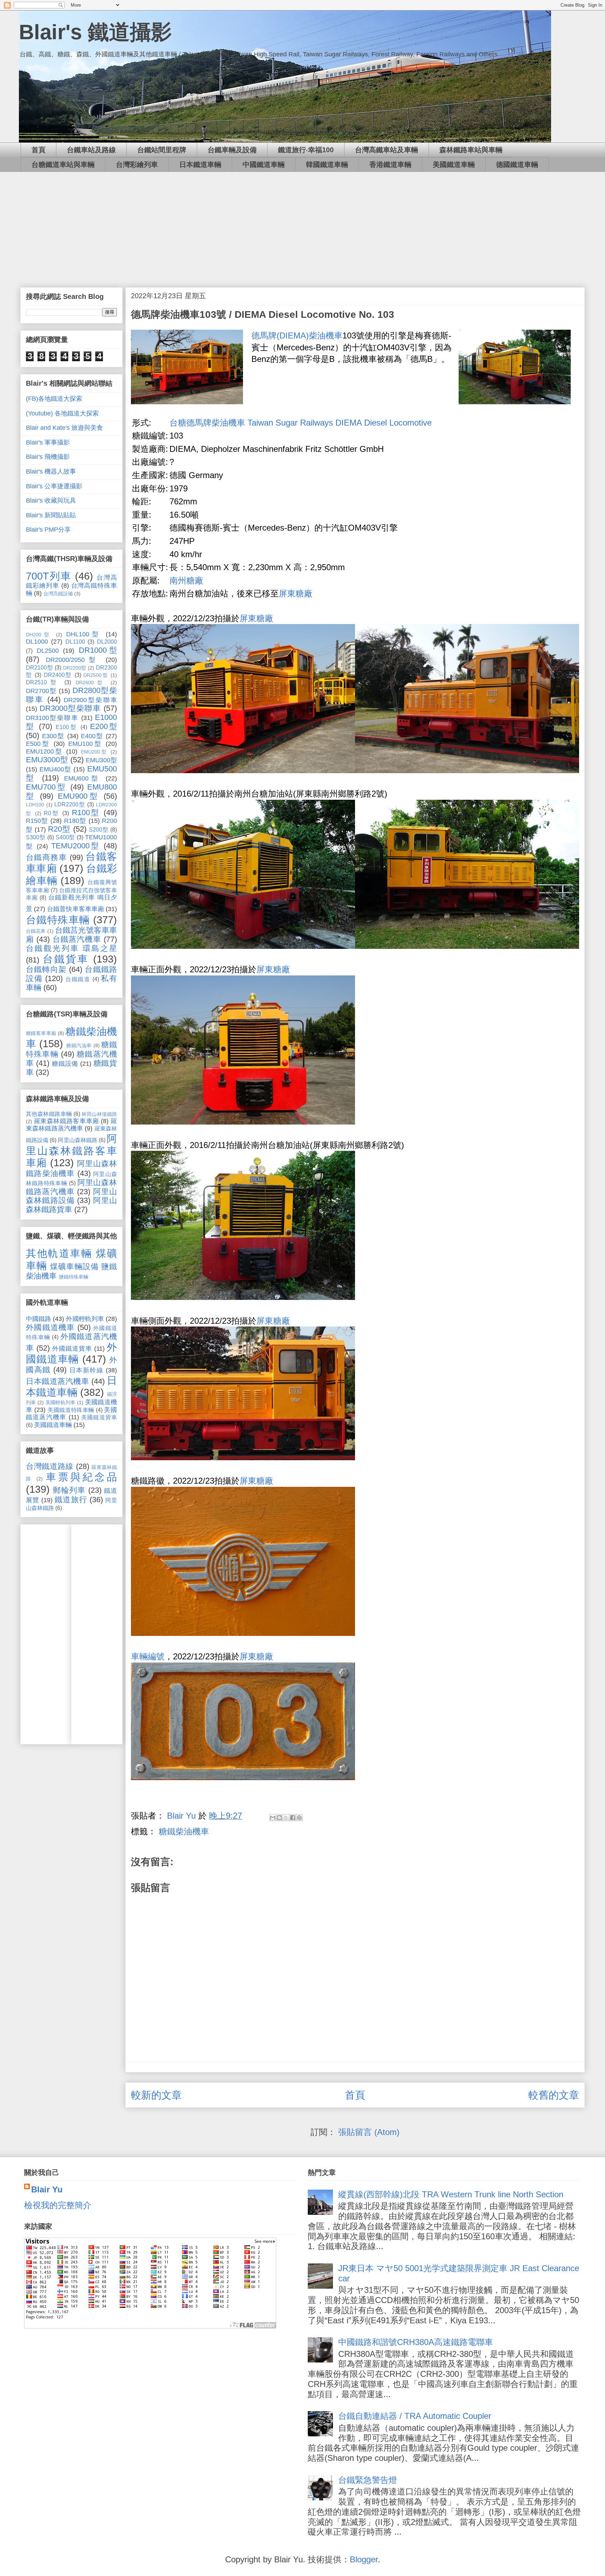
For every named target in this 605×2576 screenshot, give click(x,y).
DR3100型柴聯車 (52, 718)
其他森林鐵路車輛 (49, 1114)
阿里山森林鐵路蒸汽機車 (71, 1187)
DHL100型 (84, 634)
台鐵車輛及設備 (232, 150)
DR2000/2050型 (73, 660)
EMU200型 (94, 752)
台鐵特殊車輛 (58, 920)
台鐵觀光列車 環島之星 (71, 948)
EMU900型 (79, 796)
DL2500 (48, 651)
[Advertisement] (302, 224)
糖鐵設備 (65, 1064)
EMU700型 (46, 787)
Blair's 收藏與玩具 (51, 500)
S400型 (65, 837)
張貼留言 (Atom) (369, 2132)
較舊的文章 (554, 2095)
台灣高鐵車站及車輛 (387, 150)
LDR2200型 (70, 804)
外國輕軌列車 (85, 1319)
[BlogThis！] (279, 1818)
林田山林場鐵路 (99, 1114)
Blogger (364, 2559)
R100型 (86, 813)
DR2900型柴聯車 (90, 700)
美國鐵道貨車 (99, 1417)
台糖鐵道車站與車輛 (63, 164)
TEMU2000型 (76, 846)
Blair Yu (47, 2189)
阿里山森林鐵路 (77, 1140)
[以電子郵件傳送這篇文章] (273, 1818)
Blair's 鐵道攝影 (95, 32)
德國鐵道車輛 (517, 164)
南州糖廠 (186, 580)
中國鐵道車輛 (264, 164)
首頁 (39, 150)
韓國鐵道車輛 (327, 164)
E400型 (92, 736)
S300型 (36, 837)
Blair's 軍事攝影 (48, 442)
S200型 (99, 829)
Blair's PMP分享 (48, 530)
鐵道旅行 (71, 1500)
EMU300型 (101, 760)
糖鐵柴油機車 (184, 1831)
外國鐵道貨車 (72, 1349)
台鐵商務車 (46, 857)
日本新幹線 (86, 1370)
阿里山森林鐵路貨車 (71, 1205)
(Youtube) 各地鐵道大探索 (62, 413)
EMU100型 (85, 744)
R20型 (59, 829)
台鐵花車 (36, 931)
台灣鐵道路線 (50, 1466)
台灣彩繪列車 (137, 164)
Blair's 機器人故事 (51, 471)
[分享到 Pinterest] (299, 1818)
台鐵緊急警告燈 (368, 2480)
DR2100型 (39, 667)
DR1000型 (98, 650)
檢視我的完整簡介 (58, 2205)
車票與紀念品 (81, 1477)
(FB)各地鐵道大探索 (54, 399)
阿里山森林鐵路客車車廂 (71, 1151)
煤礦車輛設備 (74, 1266)
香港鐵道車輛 (390, 164)
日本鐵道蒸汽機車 (57, 1381)
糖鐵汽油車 (79, 1045)
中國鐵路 (39, 1319)
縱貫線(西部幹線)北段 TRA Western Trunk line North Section (451, 2194)
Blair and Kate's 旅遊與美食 (64, 428)
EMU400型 (55, 769)
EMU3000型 (47, 760)
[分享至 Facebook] (293, 1818)
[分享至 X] (286, 1818)
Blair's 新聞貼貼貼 (51, 515)
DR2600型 (91, 682)
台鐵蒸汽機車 (77, 939)
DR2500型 (96, 675)
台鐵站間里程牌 (162, 150)
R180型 (75, 821)
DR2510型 (43, 682)
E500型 (38, 744)
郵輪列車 (69, 1490)
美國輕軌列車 (61, 1402)
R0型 (52, 813)
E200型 (103, 726)
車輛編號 (148, 1656)
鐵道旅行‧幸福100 (306, 150)
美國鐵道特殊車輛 (71, 1410)
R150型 (37, 821)
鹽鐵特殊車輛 (74, 1277)
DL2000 (107, 642)
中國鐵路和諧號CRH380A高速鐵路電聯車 (416, 2342)
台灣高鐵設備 (58, 594)
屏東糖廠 (295, 593)
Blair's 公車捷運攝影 (54, 486)
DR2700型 (41, 691)
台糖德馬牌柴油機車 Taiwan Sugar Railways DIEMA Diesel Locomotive (301, 423)
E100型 (67, 727)
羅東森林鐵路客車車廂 (67, 1121)
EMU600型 (83, 778)
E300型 (53, 736)
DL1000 (37, 642)
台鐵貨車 (66, 959)
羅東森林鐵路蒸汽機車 (71, 1125)
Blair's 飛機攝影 (48, 457)
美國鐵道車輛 (454, 164)
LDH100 (35, 805)
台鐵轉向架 (46, 969)
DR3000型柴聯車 (70, 708)
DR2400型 (58, 675)
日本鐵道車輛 (200, 164)
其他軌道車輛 (59, 1253)
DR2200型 (75, 668)
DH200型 (39, 635)
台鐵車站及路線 (91, 150)
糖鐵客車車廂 (41, 1033)
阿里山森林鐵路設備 (71, 1196)
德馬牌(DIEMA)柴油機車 (297, 335)
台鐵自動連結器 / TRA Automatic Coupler (415, 2416)
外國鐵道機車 (50, 1327)
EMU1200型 (44, 751)
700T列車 (49, 576)
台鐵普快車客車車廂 (75, 909)
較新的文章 (156, 2095)
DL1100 (75, 642)
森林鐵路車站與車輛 (471, 150)
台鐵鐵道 (78, 979)
